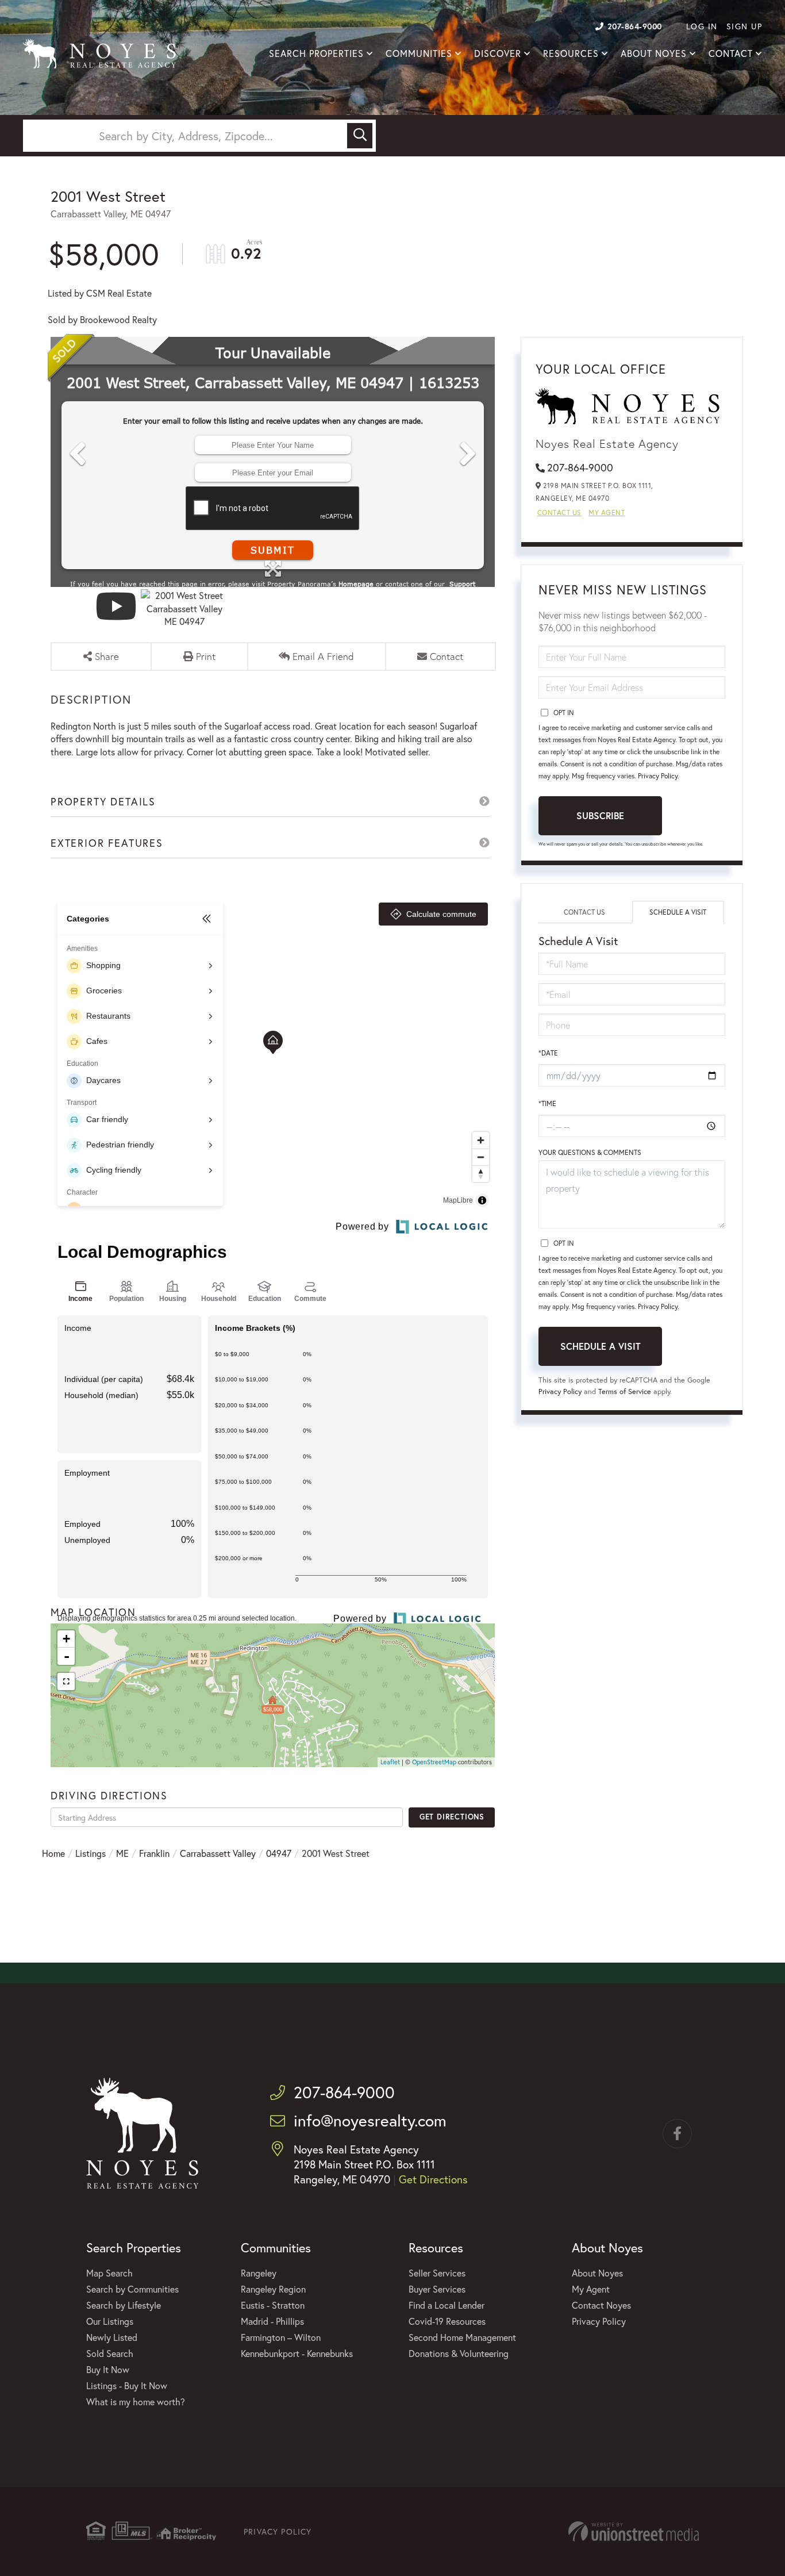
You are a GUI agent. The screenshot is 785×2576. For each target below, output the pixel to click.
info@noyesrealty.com (370, 2120)
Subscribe (600, 815)
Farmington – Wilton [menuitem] (281, 2337)
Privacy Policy (658, 776)
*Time (547, 1103)
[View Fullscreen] (66, 1681)
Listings (91, 1853)
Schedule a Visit (678, 912)
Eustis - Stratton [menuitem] (273, 2305)
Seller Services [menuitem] (437, 2273)
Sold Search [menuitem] (110, 2353)
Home (53, 1853)
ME (122, 1853)
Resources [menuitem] (571, 53)
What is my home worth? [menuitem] (136, 2402)
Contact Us (559, 512)
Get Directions (452, 1817)
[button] (360, 136)
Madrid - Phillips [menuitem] (272, 2321)
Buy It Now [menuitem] (108, 2369)
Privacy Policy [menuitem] (599, 2321)
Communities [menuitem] (419, 53)
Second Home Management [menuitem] (462, 2337)
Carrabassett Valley (218, 1853)
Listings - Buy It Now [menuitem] (127, 2385)
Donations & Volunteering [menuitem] (459, 2353)
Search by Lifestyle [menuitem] (124, 2305)
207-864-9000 (635, 26)
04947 (279, 1853)
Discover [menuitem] (498, 53)
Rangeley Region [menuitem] (273, 2289)
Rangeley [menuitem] (259, 2273)
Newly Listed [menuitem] (112, 2337)
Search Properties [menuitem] (316, 53)
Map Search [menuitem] (109, 2273)
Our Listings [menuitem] (110, 2321)
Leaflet (390, 1762)
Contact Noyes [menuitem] (601, 2305)
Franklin (154, 1853)
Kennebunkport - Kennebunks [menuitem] (297, 2353)
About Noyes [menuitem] (654, 53)
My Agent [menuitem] (591, 2289)
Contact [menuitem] (731, 53)
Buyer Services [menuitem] (437, 2289)
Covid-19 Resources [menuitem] (447, 2321)
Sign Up (744, 26)
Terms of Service (625, 1391)
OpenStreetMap (434, 1762)
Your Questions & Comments (590, 1152)
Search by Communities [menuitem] (132, 2289)
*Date (548, 1053)
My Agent (607, 512)
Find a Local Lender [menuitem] (447, 2305)
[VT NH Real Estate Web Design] (634, 2531)
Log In (702, 26)
